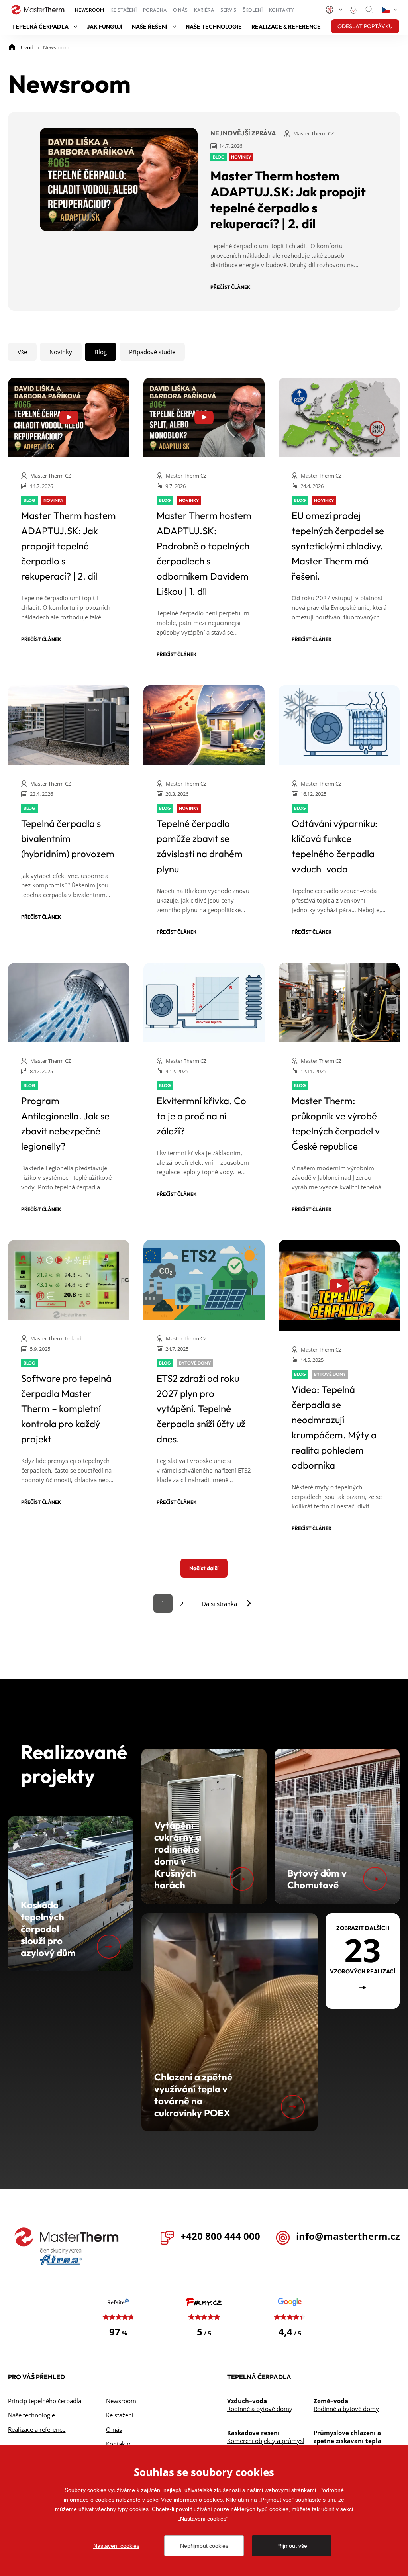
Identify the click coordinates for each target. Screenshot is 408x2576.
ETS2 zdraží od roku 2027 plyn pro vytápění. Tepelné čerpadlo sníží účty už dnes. (201, 1408)
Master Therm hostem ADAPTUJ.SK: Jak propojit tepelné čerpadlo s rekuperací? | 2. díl (288, 200)
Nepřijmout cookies (204, 2546)
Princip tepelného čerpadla (45, 2401)
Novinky (61, 352)
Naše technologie (214, 27)
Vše (22, 352)
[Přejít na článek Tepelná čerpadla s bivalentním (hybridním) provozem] (69, 725)
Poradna (155, 10)
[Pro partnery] (355, 10)
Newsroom (89, 10)
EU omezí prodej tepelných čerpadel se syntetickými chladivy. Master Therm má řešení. (338, 546)
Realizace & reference (286, 27)
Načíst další (204, 1568)
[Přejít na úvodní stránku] (67, 2237)
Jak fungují (105, 27)
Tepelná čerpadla (40, 27)
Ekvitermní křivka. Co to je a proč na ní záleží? (201, 1116)
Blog (101, 352)
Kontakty (281, 10)
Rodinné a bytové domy (260, 2409)
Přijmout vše (292, 2546)
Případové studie (152, 352)
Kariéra (204, 10)
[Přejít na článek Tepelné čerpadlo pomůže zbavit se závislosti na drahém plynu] (204, 725)
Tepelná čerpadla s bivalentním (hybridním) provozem (68, 838)
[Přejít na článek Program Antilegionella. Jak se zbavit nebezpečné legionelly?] (69, 1003)
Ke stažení (124, 10)
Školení (253, 10)
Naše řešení (150, 27)
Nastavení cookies (116, 2546)
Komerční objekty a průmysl (266, 2441)
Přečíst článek (230, 287)
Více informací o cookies (192, 2500)
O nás (180, 10)
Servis (228, 10)
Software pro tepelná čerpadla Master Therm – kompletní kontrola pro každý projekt (66, 1408)
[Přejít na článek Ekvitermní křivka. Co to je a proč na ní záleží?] (204, 1003)
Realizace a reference (37, 2429)
